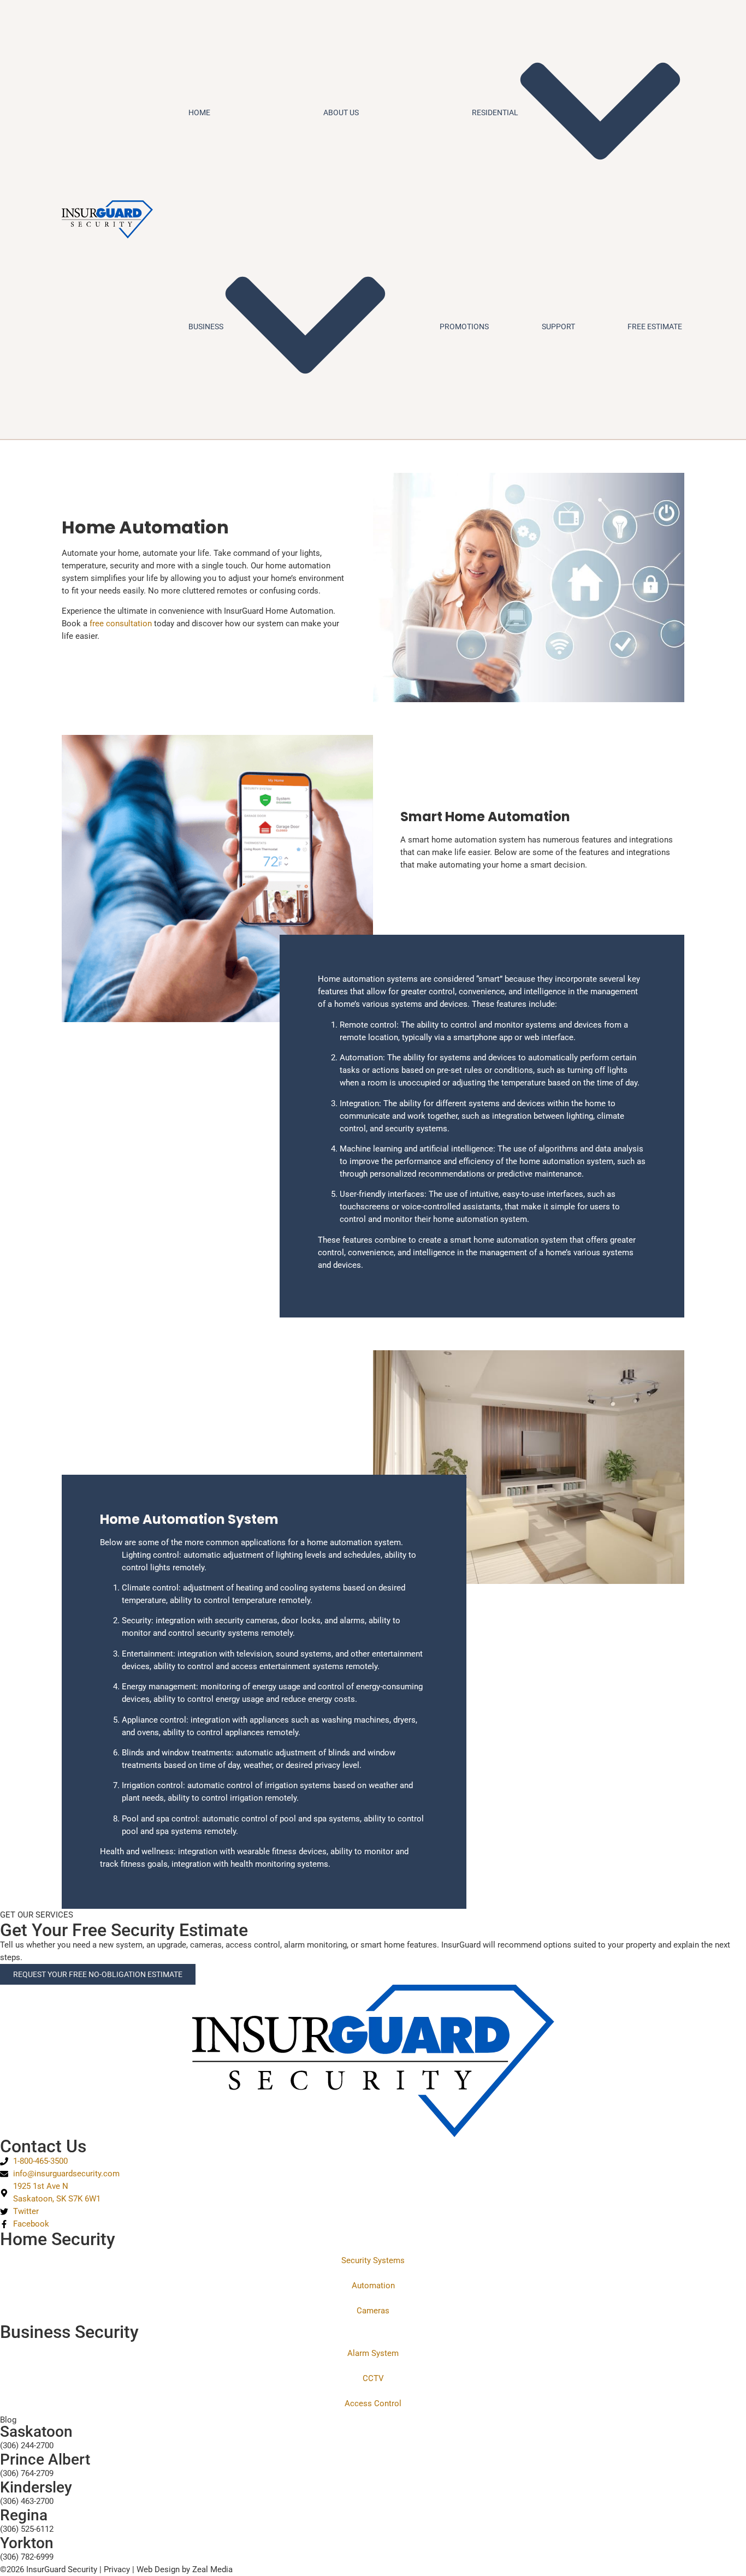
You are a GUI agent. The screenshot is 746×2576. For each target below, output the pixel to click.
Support (558, 327)
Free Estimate (655, 327)
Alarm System (373, 2353)
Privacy (117, 2569)
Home (199, 112)
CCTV (373, 2378)
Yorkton (27, 2543)
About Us (341, 112)
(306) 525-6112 (27, 2529)
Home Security (58, 2239)
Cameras (373, 2311)
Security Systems (373, 2260)
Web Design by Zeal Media (185, 2569)
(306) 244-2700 (27, 2446)
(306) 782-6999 (27, 2557)
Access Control (373, 2403)
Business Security (69, 2332)
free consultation (121, 624)
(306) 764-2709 (27, 2473)
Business (206, 327)
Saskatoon (36, 2432)
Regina (24, 2515)
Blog (8, 2420)
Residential (495, 112)
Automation (373, 2286)
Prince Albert (45, 2459)
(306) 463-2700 (27, 2501)
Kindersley (36, 2487)
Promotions (464, 327)
